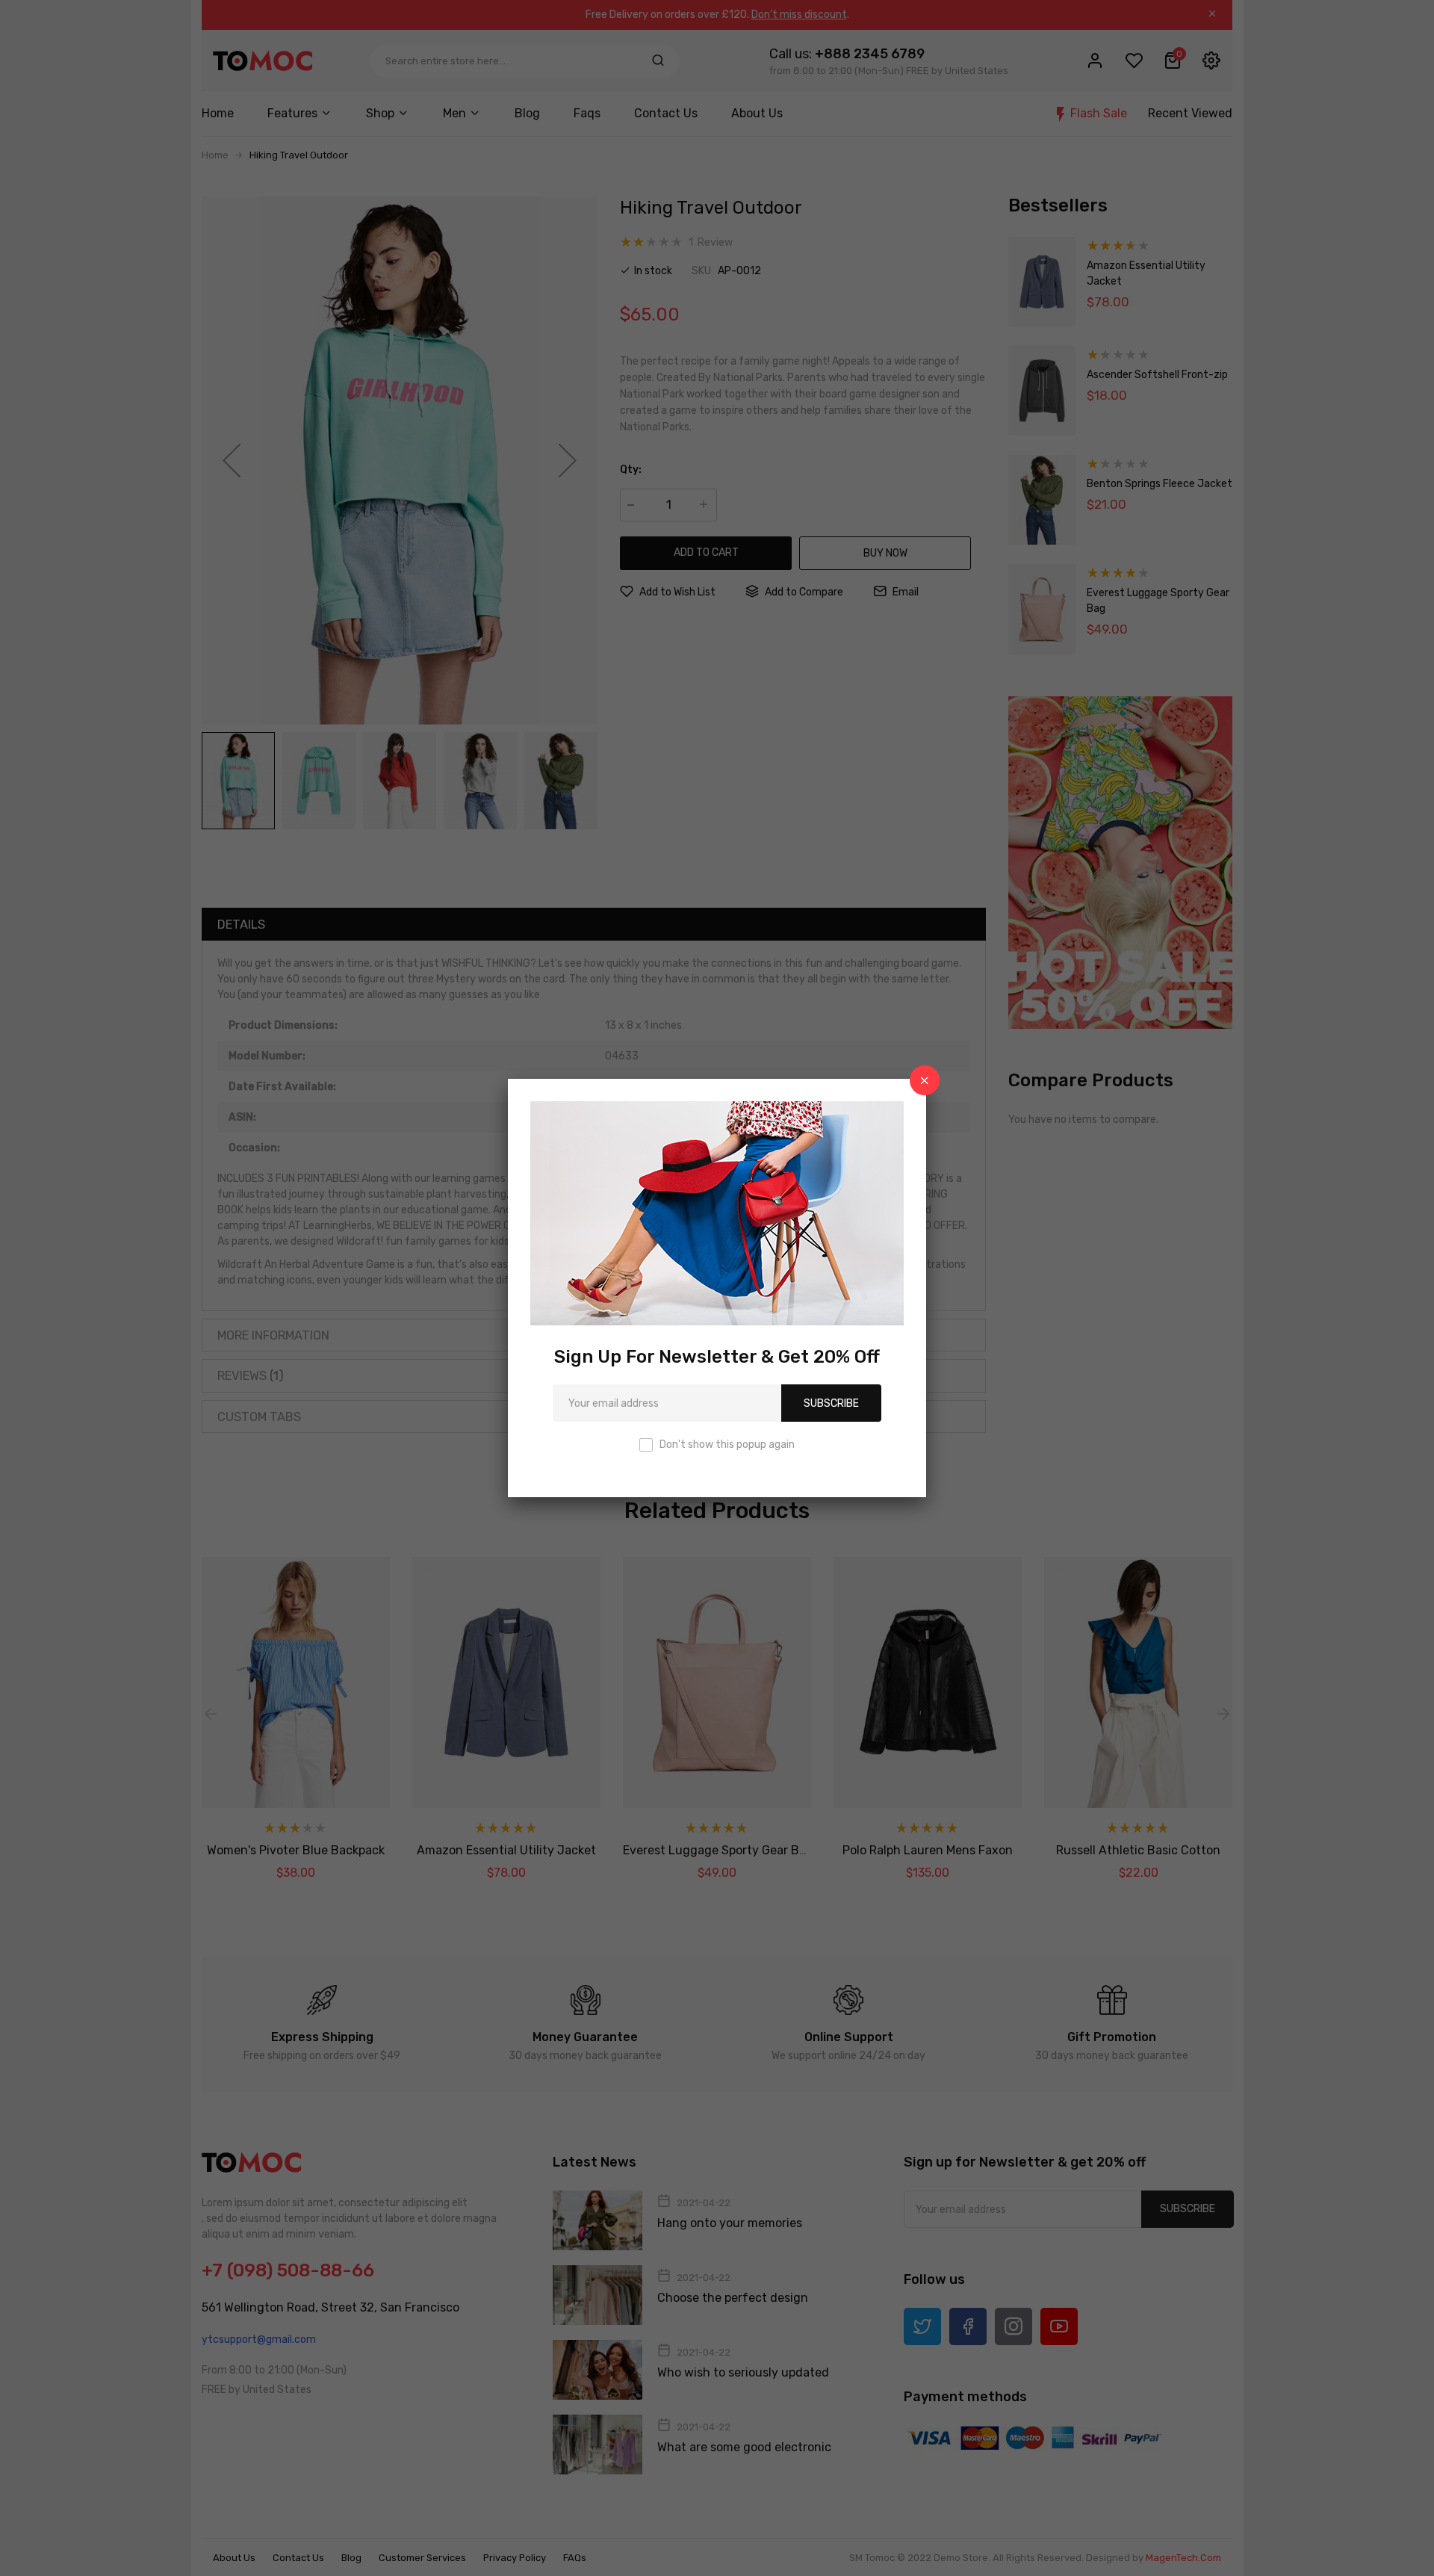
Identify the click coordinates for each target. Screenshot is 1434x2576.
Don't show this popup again (727, 1445)
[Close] (925, 1080)
